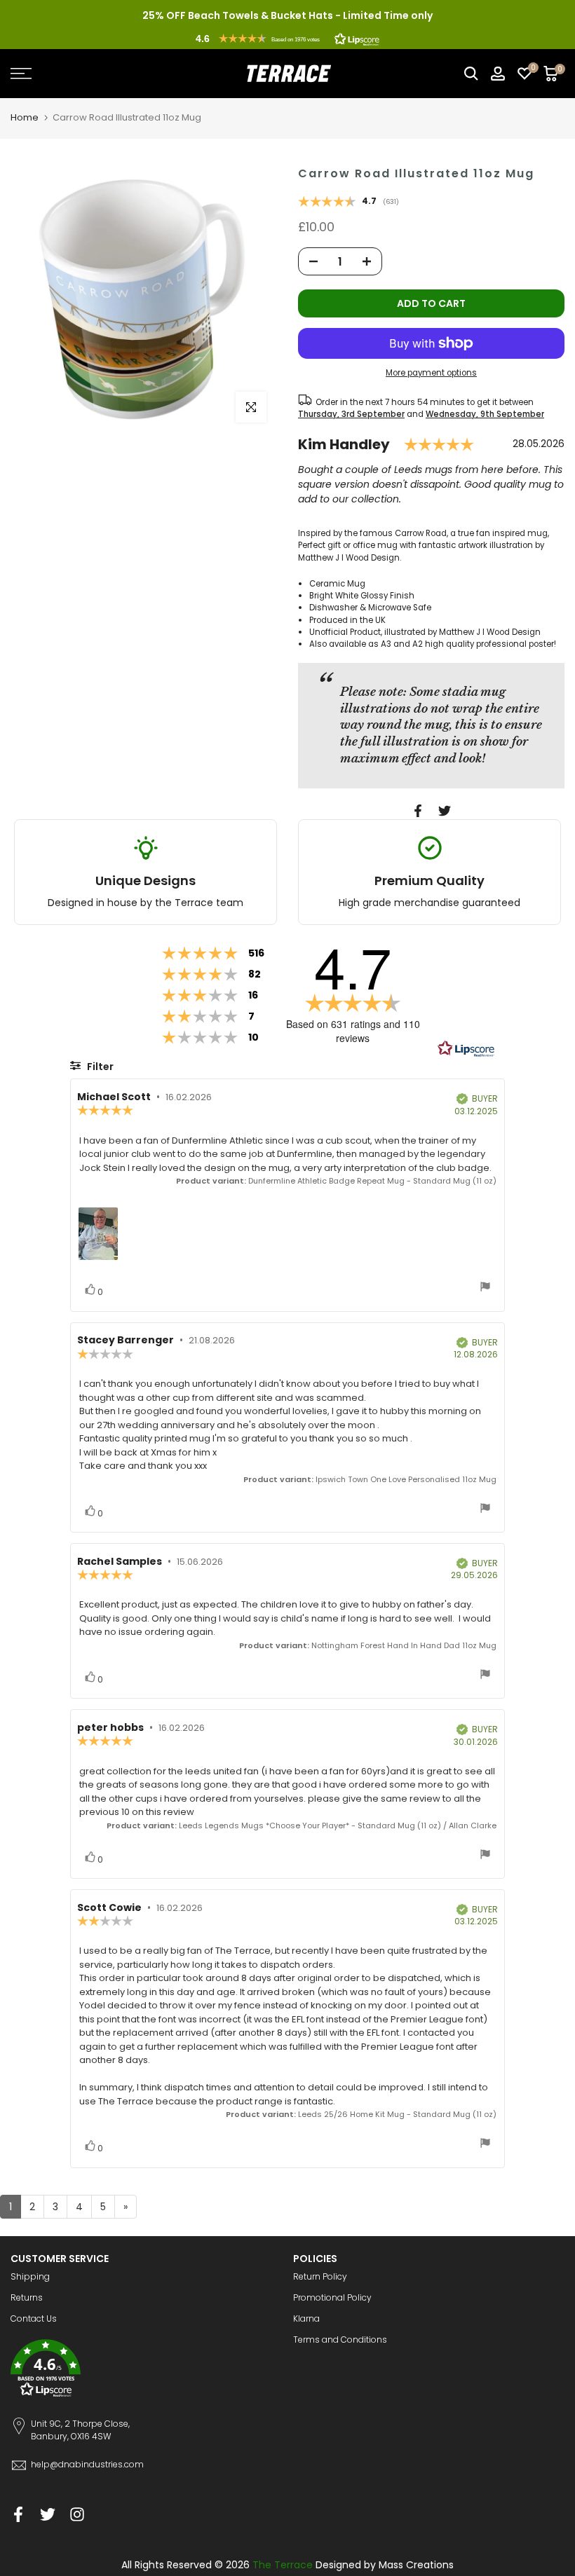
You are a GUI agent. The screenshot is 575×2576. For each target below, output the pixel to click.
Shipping (30, 2276)
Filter (99, 1067)
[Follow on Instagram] (77, 2514)
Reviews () (349, 203)
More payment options (431, 373)
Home (25, 117)
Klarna (306, 2318)
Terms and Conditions (340, 2339)
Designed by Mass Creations (385, 2565)
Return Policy (320, 2276)
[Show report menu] (485, 1288)
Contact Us (34, 2318)
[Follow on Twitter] (48, 2514)
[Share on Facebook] (418, 811)
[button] (287, 39)
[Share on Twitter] (445, 811)
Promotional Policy (332, 2297)
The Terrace (283, 2565)
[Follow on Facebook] (18, 2514)
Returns (27, 2297)
